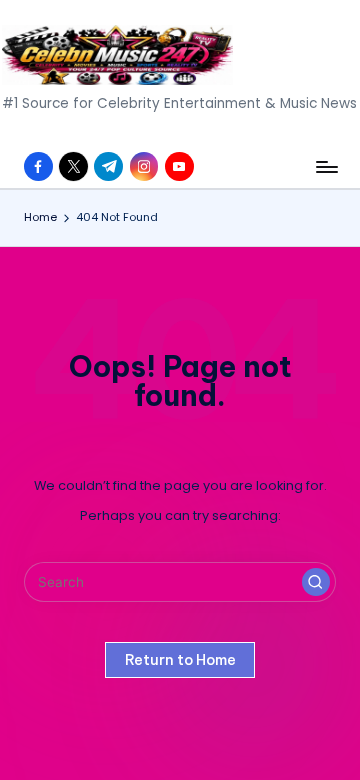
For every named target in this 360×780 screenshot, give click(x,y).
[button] (316, 582)
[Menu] (326, 166)
